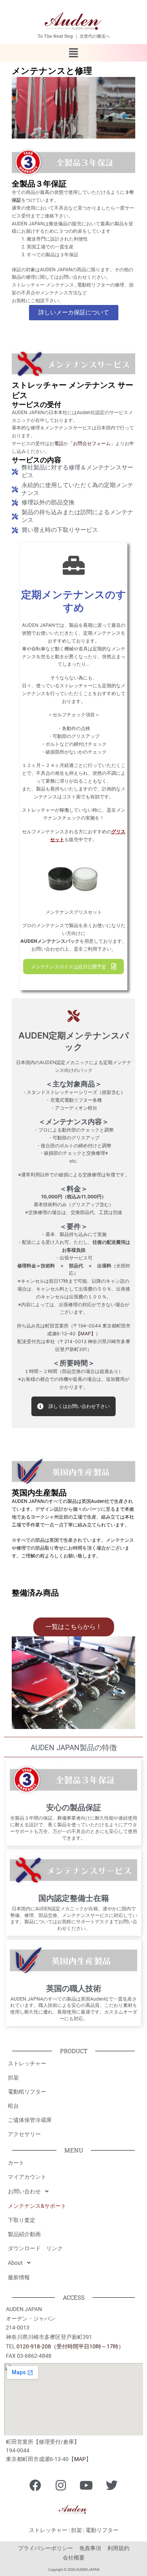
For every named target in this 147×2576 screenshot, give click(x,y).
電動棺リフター (27, 2092)
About (15, 2263)
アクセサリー (24, 2134)
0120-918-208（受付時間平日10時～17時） (70, 2346)
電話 (59, 444)
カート (16, 2163)
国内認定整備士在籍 (74, 1898)
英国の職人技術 (74, 1988)
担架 (13, 2078)
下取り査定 (22, 2220)
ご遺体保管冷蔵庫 (30, 2120)
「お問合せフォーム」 (92, 444)
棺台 (13, 2106)
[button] (73, 53)
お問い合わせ (24, 2191)
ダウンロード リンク (35, 2248)
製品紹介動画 (24, 2234)
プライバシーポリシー (45, 2548)
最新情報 (19, 2277)
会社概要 (74, 2558)
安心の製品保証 (74, 1807)
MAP (80, 2459)
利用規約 (118, 2548)
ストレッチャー (27, 2063)
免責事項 (90, 2548)
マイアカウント (27, 2177)
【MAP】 (86, 1334)
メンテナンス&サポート (37, 2206)
